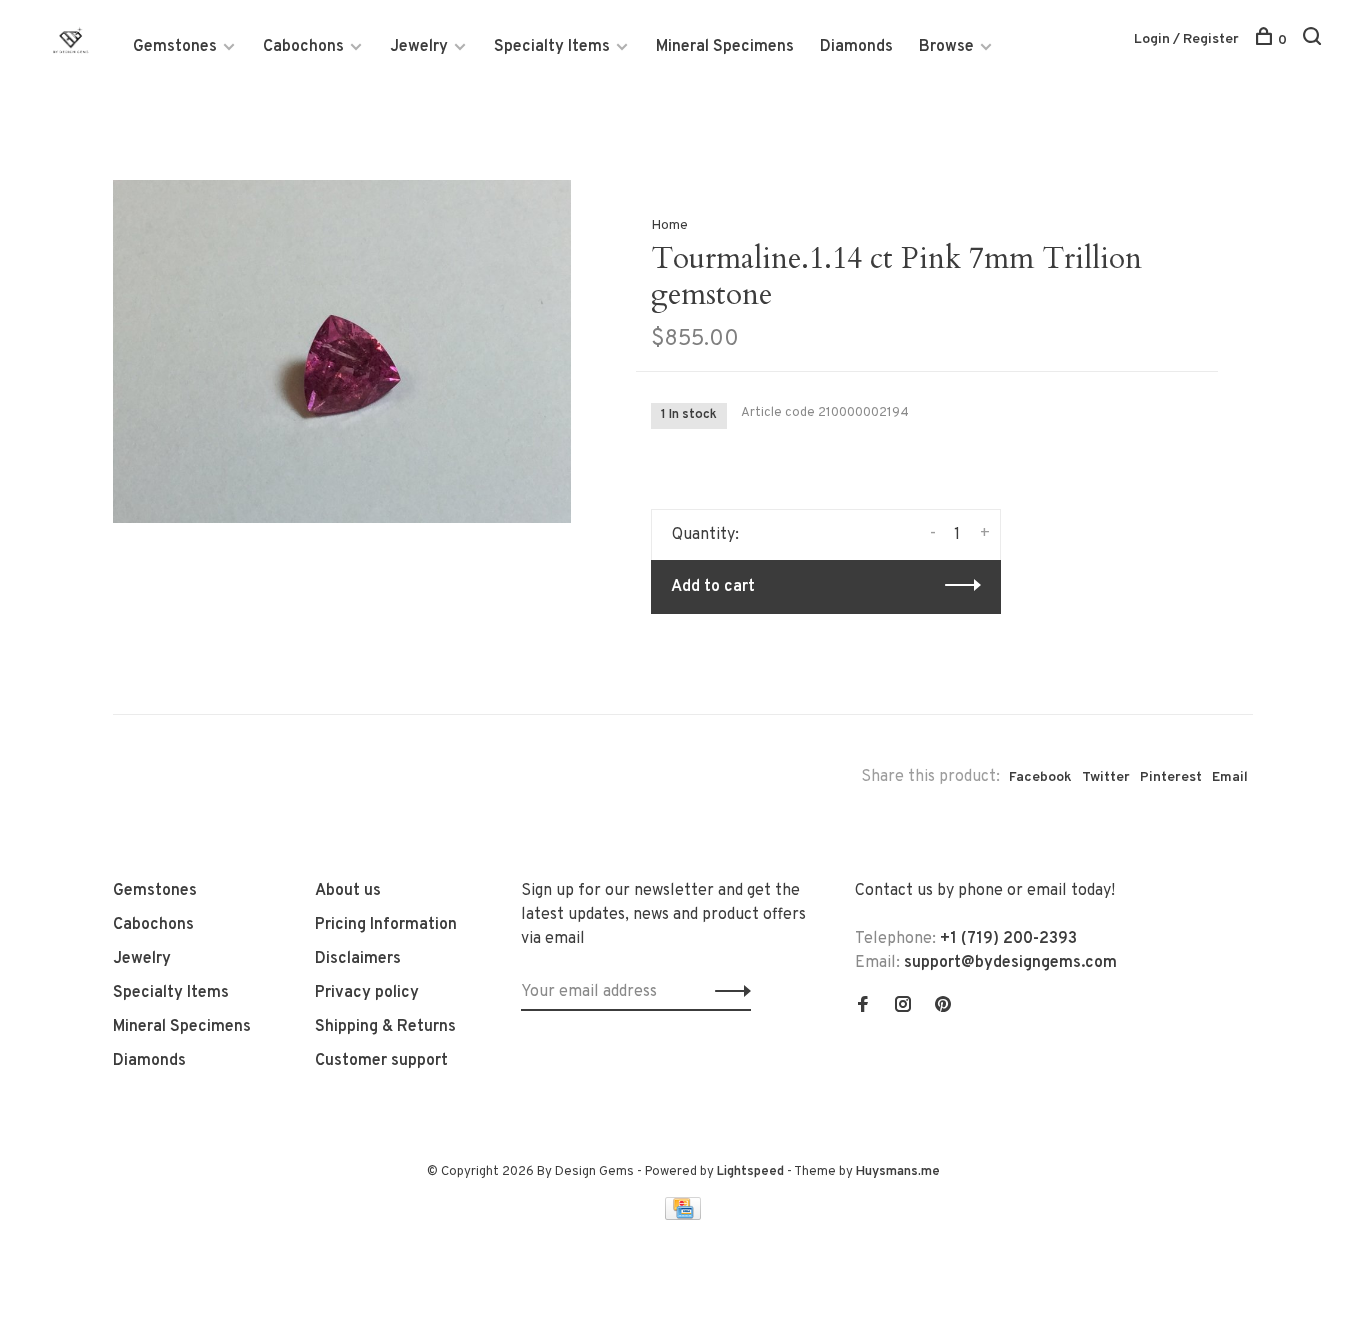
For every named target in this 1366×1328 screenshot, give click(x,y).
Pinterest (1171, 777)
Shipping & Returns (385, 1027)
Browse (946, 47)
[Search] (1314, 40)
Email (1230, 777)
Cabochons (303, 47)
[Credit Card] (683, 1216)
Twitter (1106, 777)
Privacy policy (367, 993)
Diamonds (856, 47)
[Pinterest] (943, 1007)
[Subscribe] (727, 992)
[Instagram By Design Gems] (903, 1007)
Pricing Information (386, 925)
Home (669, 225)
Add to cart (713, 587)
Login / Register (1186, 39)
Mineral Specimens (725, 47)
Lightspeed (750, 1172)
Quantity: (705, 535)
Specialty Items (552, 47)
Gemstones (175, 47)
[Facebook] (863, 1007)
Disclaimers (358, 959)
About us (348, 891)
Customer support (381, 1061)
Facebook (1040, 777)
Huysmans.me (898, 1172)
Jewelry (419, 47)
